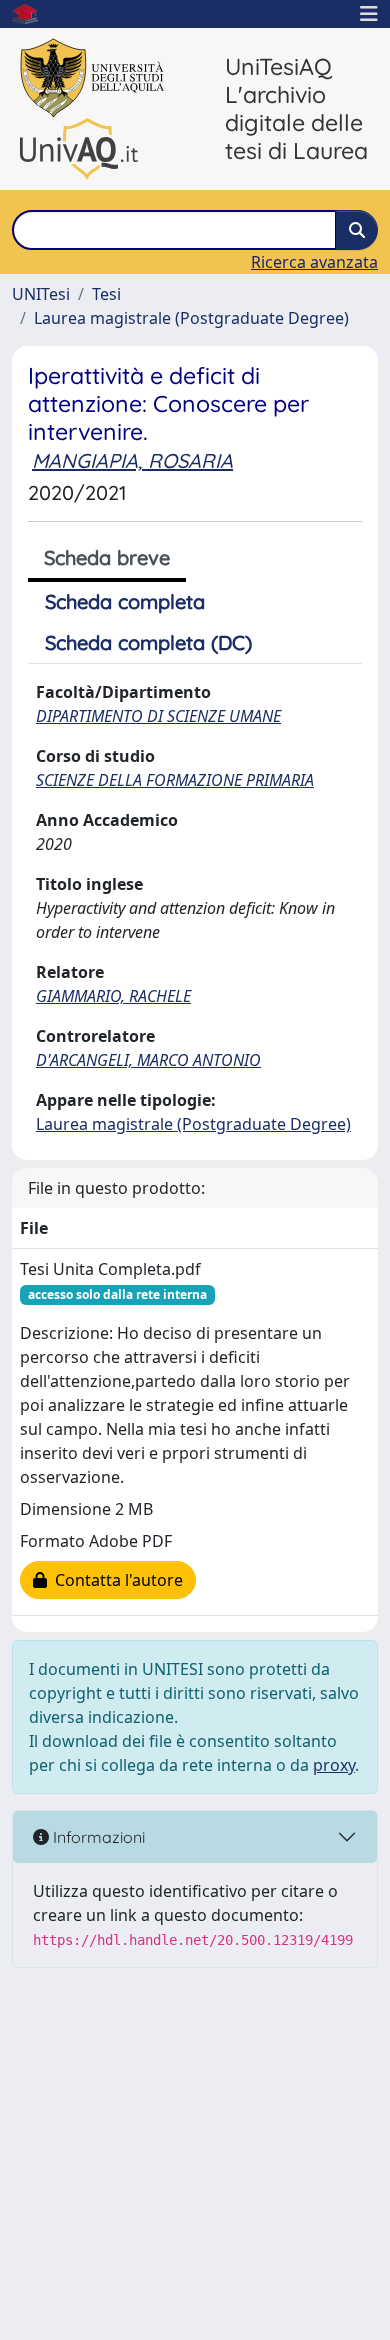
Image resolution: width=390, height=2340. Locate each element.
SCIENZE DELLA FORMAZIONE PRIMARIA (175, 780)
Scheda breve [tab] (107, 557)
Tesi (106, 294)
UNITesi (41, 294)
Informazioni (97, 1837)
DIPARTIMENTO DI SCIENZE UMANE (158, 716)
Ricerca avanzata (314, 262)
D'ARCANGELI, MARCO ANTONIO (148, 1060)
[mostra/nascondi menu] (369, 14)
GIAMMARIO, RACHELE (113, 996)
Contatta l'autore (115, 1580)
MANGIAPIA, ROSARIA (132, 460)
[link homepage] (33, 14)
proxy (334, 1765)
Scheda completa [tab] (125, 601)
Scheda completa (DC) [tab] (148, 642)
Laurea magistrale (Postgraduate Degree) (191, 318)
